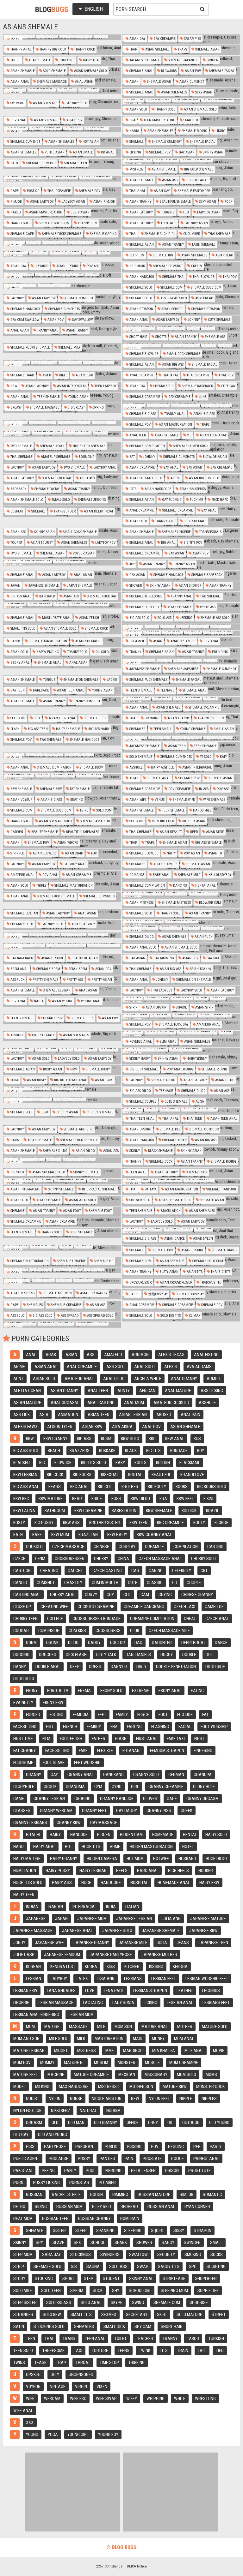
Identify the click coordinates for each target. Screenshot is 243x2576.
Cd (175, 1583)
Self (37, 718)
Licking (135, 152)
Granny (34, 1775)
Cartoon (22, 1571)
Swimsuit (17, 103)
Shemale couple (142, 1102)
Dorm (31, 1643)
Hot (69, 1847)
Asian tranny (140, 202)
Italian (132, 1907)
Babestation (124, 1511)
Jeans (183, 1943)
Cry (110, 1595)
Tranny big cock (52, 49)
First (199, 1739)
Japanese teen (213, 1943)
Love (90, 1991)
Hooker (206, 1871)
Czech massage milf (169, 1631)
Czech (19, 1559)
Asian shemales (174, 92)
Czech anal (217, 1619)
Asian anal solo (142, 947)
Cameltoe (214, 1607)
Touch (15, 60)
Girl (135, 1787)
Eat (132, 457)
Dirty (141, 1667)
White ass (207, 607)
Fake (83, 1751)
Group (50, 1787)
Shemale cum (171, 288)
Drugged (48, 1655)
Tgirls (41, 886)
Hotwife (161, 1859)
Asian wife (137, 800)
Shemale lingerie (176, 532)
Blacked (22, 1463)
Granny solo (146, 1775)
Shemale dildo (141, 937)
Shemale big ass (142, 414)
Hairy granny (64, 1859)
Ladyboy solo (76, 103)
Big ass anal (20, 596)
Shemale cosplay (189, 1294)
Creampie (137, 641)
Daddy (94, 1643)
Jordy (19, 1943)
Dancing (180, 886)
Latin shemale (203, 245)
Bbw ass (71, 1523)
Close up (22, 1607)
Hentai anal (205, 886)
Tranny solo (165, 109)
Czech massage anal (160, 1559)
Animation (68, 1415)
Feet (102, 1715)
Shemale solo (140, 288)
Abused (164, 1415)
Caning (156, 1571)
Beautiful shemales (82, 832)
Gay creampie (164, 39)
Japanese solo (117, 1931)
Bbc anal (79, 1487)
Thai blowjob (203, 277)
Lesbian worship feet (207, 1979)
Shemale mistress (176, 903)
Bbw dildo (140, 1499)
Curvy (91, 1595)
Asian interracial (71, 386)
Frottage (168, 223)
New (13, 386)
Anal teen (137, 435)
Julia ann (171, 1919)
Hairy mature (27, 1859)
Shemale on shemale (81, 680)
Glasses (22, 1811)
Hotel (188, 1847)
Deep (75, 1667)
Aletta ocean (27, 1391)
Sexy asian (203, 92)
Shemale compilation (147, 446)
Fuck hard (219, 500)
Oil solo (102, 652)
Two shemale (21, 446)
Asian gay (137, 39)
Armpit (214, 1379)
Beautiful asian (84, 958)
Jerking (186, 618)
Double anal (48, 1667)
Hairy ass (62, 1883)
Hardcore (111, 1883)
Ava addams (199, 1367)
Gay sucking (171, 500)
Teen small (162, 729)
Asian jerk (224, 255)
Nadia (134, 131)
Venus (159, 800)
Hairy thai (91, 60)
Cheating (49, 1571)
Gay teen (17, 690)
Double (189, 1655)
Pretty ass (74, 980)
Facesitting (25, 1727)
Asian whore (67, 843)
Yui (189, 435)
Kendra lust (63, 1967)
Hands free (202, 810)
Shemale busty (97, 1069)
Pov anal (18, 120)
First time (23, 1739)
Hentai (189, 1835)
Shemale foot (100, 1211)
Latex (82, 1979)
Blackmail (190, 1463)
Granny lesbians (30, 1823)
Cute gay (228, 386)
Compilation (186, 1547)
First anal (147, 1739)
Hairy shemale (68, 729)
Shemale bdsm (91, 767)
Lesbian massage (56, 2003)
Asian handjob (141, 277)
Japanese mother (159, 1955)
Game (19, 1799)
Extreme (140, 1691)
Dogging (21, 1655)
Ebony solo (111, 1691)
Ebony (32, 1691)
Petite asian (54, 152)
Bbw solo (130, 1439)
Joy (132, 564)
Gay (54, 1775)
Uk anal (107, 152)
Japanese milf (133, 1943)
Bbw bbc (21, 1499)
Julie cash (24, 1955)
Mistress (136, 169)
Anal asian (84, 82)
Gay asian (186, 152)
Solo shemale (54, 71)
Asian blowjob (44, 853)
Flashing (160, 1727)
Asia (44, 1415)
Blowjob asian (214, 457)
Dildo (73, 1643)
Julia (162, 1943)
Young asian (78, 397)
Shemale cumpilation (190, 446)
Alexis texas (171, 1355)
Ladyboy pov (105, 543)
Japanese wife (49, 1943)
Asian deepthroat (98, 511)
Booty (199, 1523)
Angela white (148, 1379)
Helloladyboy (219, 875)
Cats (132, 489)
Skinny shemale (86, 1172)
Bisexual (110, 1475)
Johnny (193, 320)
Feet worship (87, 1763)
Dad (138, 1643)
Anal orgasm (64, 1403)
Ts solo (205, 757)
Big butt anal (196, 180)
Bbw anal (175, 1439)
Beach (54, 1451)
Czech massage (68, 1547)
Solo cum (103, 810)
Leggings (211, 1991)
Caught (75, 1571)
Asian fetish (89, 618)
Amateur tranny (93, 1293)
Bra (132, 120)
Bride (97, 1499)
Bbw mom (60, 1535)
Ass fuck (17, 980)
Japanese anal (77, 1931)
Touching (66, 60)
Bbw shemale (21, 789)
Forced (33, 1715)
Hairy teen (24, 1895)
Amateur (113, 1355)
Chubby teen (25, 1619)
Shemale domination (54, 767)
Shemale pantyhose (193, 191)
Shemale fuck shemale (148, 680)
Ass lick (22, 1415)
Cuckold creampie (96, 1607)
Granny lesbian (49, 1799)
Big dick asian (193, 821)
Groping (82, 1799)
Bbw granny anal (154, 1535)
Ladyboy (17, 298)
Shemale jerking (92, 500)
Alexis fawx (25, 1427)
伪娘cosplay (157, 1294)
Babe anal (161, 875)
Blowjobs (168, 71)
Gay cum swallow (24, 320)
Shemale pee (170, 1129)
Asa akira (122, 1427)
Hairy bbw (209, 1883)
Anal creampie (141, 375)
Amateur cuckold (171, 1403)
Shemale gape (22, 234)
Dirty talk (106, 1655)
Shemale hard (22, 375)
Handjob (79, 1835)
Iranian (55, 1907)
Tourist (16, 543)
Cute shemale (219, 320)
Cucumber (191, 234)
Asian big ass (172, 365)
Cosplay (16, 511)
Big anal (168, 543)
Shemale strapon (205, 309)
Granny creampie (166, 1787)
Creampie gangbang (144, 1607)
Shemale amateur (94, 821)
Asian (134, 82)
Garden (16, 832)
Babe (37, 1535)
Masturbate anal (56, 618)
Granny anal (81, 1775)
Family (122, 1715)
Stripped (17, 853)
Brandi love (192, 1475)
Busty (19, 1523)
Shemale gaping (103, 234)
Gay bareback (21, 958)
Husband (187, 1859)
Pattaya (150, 1189)
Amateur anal (22, 875)
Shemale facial (221, 71)
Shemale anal (141, 71)
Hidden (104, 1835)
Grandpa (203, 1775)
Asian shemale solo (90, 71)
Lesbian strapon (150, 1991)
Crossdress (108, 1631)
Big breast (76, 407)
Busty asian (80, 212)
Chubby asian (67, 1112)
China (123, 1559)
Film (46, 1739)
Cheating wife (54, 1607)
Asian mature (27, 1403)
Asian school (172, 309)
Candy (15, 641)
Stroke (181, 1007)
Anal (31, 1355)
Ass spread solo (173, 298)
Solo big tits (170, 1316)
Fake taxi (176, 1739)
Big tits (153, 1451)
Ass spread (204, 298)
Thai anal (137, 191)
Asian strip (215, 832)
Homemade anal (174, 1883)
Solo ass (164, 618)
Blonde (221, 1523)
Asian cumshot (191, 82)
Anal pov (225, 375)
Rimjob (16, 202)
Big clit (105, 1487)
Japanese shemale (144, 60)
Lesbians (133, 1979)
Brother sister (105, 1523)
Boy (201, 1451)
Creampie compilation (152, 1619)
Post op (33, 191)
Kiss (111, 1967)
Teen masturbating (159, 120)
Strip (133, 1007)
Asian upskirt (67, 266)
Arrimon (140, 1355)
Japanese (36, 1919)
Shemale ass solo (215, 618)
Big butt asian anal (70, 1080)
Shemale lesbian (24, 913)
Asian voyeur (21, 800)
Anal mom (134, 1403)
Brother (130, 1487)
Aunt (18, 1379)
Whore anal (90, 1001)
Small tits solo (22, 629)
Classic (155, 1583)
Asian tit (215, 853)
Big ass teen (37, 729)
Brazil (212, 1511)
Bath (14, 163)
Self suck (18, 718)
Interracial (84, 1907)
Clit (127, 1595)
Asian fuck (203, 937)
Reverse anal (140, 1042)
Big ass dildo (140, 1091)
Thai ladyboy (161, 990)
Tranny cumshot (86, 701)
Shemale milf (69, 347)
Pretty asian (101, 980)
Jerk (44, 1112)
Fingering (203, 1751)
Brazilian (88, 1535)
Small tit (190, 120)
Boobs (182, 1487)
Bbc (152, 1439)
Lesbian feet (164, 1979)
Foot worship (214, 1727)
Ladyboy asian (73, 202)
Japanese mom (92, 1919)
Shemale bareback (197, 386)
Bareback (18, 489)
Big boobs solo (212, 1487)
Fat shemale (79, 789)
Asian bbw (92, 1427)
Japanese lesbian (134, 1919)
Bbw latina (24, 1511)
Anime (19, 1367)
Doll (210, 1655)
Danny (20, 1667)
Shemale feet (21, 1112)
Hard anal (148, 1871)
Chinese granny (197, 1595)
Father (99, 1739)
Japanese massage (33, 1931)
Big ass (84, 1439)
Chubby (101, 1559)
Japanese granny (91, 1943)
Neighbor (137, 266)
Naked (15, 212)
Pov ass (92, 266)
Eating (197, 1691)
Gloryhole (24, 1787)
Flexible (105, 1751)
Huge (86, 1883)
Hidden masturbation (151, 1847)
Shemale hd (103, 1261)
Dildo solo (24, 1679)
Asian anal (19, 82)
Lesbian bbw (25, 1991)
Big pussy (44, 1523)
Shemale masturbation (47, 641)
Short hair (138, 337)
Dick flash (76, 1655)
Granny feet (94, 1811)
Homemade (163, 1835)
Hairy (14, 1140)
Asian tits (194, 1272)
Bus (197, 1439)
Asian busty (36, 1080)
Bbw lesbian (25, 1475)
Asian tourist (41, 543)
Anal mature (178, 1391)
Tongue (49, 680)
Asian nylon (202, 1239)
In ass (203, 789)
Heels (122, 1871)
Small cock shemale (183, 354)
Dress (95, 1667)
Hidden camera (102, 1859)
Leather (185, 1991)
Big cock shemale (198, 169)
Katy (223, 757)
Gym (98, 1787)
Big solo (17, 1172)
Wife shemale (214, 800)
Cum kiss (77, 1631)
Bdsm (106, 1439)
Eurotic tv (58, 1691)
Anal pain (190, 1415)
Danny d (119, 1667)
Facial (185, 1727)
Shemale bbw (50, 789)
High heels (178, 1871)
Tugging (167, 212)
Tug (185, 212)
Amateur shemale (55, 457)
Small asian (223, 729)
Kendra (180, 1967)
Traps (182, 49)
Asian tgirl (104, 1080)
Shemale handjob (25, 309)
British (163, 1463)
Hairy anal (44, 1847)
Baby (120, 1463)
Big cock (55, 1475)
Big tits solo (93, 1463)
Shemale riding (194, 131)
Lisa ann (106, 1979)
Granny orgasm (202, 1799)
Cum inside (49, 1631)
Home (115, 1847)
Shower (135, 586)
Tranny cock (84, 49)
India (111, 1907)
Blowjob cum (209, 903)
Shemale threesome (146, 596)
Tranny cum (87, 223)
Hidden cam (131, 1835)
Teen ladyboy (105, 386)
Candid (20, 1583)
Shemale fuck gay (56, 478)
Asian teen (176, 746)
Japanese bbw (203, 1931)
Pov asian (191, 853)
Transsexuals (210, 532)
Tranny (135, 652)
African (147, 1391)
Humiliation (25, 1871)
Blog (52, 9)
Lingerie (21, 2003)
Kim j (63, 375)
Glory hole (204, 1787)
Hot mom (135, 1859)
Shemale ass (215, 337)
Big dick (189, 1511)
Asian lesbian (133, 1415)
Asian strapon (141, 309)
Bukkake (107, 1451)
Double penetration (176, 1667)
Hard (19, 1847)
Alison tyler (60, 1427)
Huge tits (91, 1847)
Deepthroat (193, 1643)
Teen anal (137, 1172)
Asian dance (174, 1239)
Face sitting (57, 1751)
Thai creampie (59, 191)
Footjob (185, 1715)
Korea (91, 1967)
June (202, 397)
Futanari (131, 1751)
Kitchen (132, 1967)
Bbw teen (138, 1523)
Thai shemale (39, 60)
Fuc (93, 853)
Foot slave (54, 1763)
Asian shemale (157, 49)
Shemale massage (51, 82)
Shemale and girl (78, 1129)
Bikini (208, 1499)
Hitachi (33, 1835)
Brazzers (80, 1451)
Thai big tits (220, 1272)
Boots (140, 1463)
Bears (55, 1487)
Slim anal (167, 1042)
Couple (194, 1583)
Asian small (82, 152)
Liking (220, 131)
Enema (84, 1691)
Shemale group (224, 1250)
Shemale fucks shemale (61, 234)
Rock (228, 202)
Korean (33, 1967)
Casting (215, 1547)
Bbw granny (55, 1439)
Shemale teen (75, 163)
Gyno (117, 1787)
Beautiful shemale (175, 202)
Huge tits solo (28, 1883)
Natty (171, 853)
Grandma (75, 1787)
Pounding (220, 652)
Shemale (136, 142)
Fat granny (25, 1751)
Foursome (23, 1763)
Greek (187, 1811)
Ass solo (17, 1316)
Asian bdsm (77, 969)
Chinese (101, 1547)
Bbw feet (185, 1499)
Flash (15, 729)
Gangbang (113, 1775)
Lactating (93, 2003)
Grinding (152, 718)
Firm (73, 1069)
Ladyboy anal (104, 467)
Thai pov (229, 277)
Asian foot (71, 1211)
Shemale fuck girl (159, 234)
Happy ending (47, 652)
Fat (205, 1715)
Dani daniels (138, 1655)
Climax (194, 1316)
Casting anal (27, 1595)
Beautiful (161, 1475)
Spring (98, 407)
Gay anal (170, 467)
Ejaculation (170, 1211)
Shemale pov (159, 152)
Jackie (111, 680)
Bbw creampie (88, 1511)
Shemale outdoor (203, 1129)
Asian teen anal (213, 435)
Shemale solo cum (54, 223)
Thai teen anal (141, 1119)
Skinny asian (213, 152)
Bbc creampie (170, 1523)
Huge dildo (216, 1859)
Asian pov (192, 71)
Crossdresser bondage (97, 1619)
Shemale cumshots (64, 309)
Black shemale (160, 1151)
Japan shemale (79, 586)
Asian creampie (142, 467)
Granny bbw (69, 1823)
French (70, 1727)
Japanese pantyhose (111, 1955)
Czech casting (107, 1571)
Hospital (139, 1883)
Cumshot (46, 1583)
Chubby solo (203, 1559)
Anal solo (144, 1367)
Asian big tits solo (204, 478)
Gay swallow (82, 320)
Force (143, 1715)
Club (135, 1631)
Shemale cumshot (25, 142)
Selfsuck (136, 821)
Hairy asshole (162, 767)
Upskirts (41, 266)
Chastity (73, 1583)
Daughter (162, 1643)
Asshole (136, 767)
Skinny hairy (139, 1059)
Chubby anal (63, 1595)
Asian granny (64, 1391)
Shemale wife (183, 800)
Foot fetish (71, 1739)
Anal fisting (206, 1355)
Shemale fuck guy (144, 607)
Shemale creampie (144, 397)
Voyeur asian (83, 553)
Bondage (179, 1451)
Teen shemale (48, 397)
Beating (76, 800)
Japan (15, 586)
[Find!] (201, 9)
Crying (165, 1595)
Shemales (137, 729)
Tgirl (83, 810)
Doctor (118, 1643)
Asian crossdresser (175, 1282)
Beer (193, 832)
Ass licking (212, 1391)
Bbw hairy (117, 1535)
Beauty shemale (44, 832)
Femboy (94, 1727)
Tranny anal (20, 49)
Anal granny (184, 1379)
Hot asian (90, 142)
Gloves (150, 1799)
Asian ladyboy (41, 202)
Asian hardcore (157, 489)
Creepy (196, 266)
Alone (175, 478)
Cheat (190, 1619)
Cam (145, 1595)
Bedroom (137, 255)
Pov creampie (179, 789)
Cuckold (34, 1547)
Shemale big (162, 255)
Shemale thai (173, 277)
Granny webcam (56, 1811)
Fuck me (196, 500)
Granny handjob (117, 1799)
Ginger (212, 60)
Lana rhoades (61, 1991)
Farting (134, 1727)
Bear (77, 1499)
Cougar (21, 1631)
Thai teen (194, 1119)
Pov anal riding (180, 1069)
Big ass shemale (208, 843)
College (55, 1619)
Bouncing (86, 457)
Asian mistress (141, 903)
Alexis (171, 1367)
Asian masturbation (45, 212)
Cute (133, 1583)
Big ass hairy (98, 729)
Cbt (204, 1571)
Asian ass (169, 180)
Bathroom (55, 1511)
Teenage (167, 690)
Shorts (160, 337)
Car (135, 1571)
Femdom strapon (167, 1751)
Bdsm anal (19, 969)
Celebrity (182, 1571)
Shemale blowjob (143, 354)
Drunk (52, 1643)
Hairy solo (216, 1835)
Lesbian (34, 1979)
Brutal (135, 1475)
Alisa (199, 1102)
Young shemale (192, 729)
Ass (91, 1355)
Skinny (134, 1151)
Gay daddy (127, 1811)
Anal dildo (114, 1379)
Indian (32, 1907)
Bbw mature (51, 1499)
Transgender (64, 511)
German (176, 1775)
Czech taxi (184, 1607)
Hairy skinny (196, 1059)
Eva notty (23, 1703)
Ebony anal (19, 663)
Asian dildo (224, 1080)
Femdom (81, 1715)
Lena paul (114, 1991)
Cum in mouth (105, 1583)
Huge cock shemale (89, 446)
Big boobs (82, 1475)
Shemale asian (207, 49)
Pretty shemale (45, 980)
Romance (137, 875)
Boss (116, 1499)
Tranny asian (184, 564)
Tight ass (87, 478)
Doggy (167, 1655)
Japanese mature (208, 1919)
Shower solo (139, 1200)
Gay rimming (163, 958)
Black (131, 1451)
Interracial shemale (99, 1189)
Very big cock (162, 821)
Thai (132, 234)
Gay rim (212, 958)
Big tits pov (192, 543)
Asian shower (190, 586)
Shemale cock (96, 629)
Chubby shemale (99, 1112)
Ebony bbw (53, 1703)
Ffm (114, 1727)
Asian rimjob (104, 202)
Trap (133, 49)
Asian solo (138, 109)
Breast (16, 407)
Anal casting (101, 1403)
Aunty (124, 1391)
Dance (221, 1643)
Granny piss (159, 1811)
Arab (51, 1355)
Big (42, 1463)
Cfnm (40, 1559)
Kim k (46, 375)
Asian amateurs (192, 489)
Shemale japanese (183, 60)
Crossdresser (140, 1282)
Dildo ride (215, 1667)
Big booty (157, 1487)
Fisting (56, 1715)
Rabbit (134, 1294)
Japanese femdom (62, 1955)
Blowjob (63, 1463)
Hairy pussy (58, 1871)
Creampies (192, 39)
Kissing (156, 1967)
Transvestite (210, 1282)
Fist (50, 1727)
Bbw (30, 1439)
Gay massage (104, 1823)
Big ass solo (139, 618)
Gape (14, 191)
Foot (163, 1715)
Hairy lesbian (93, 1871)
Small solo (60, 500)
